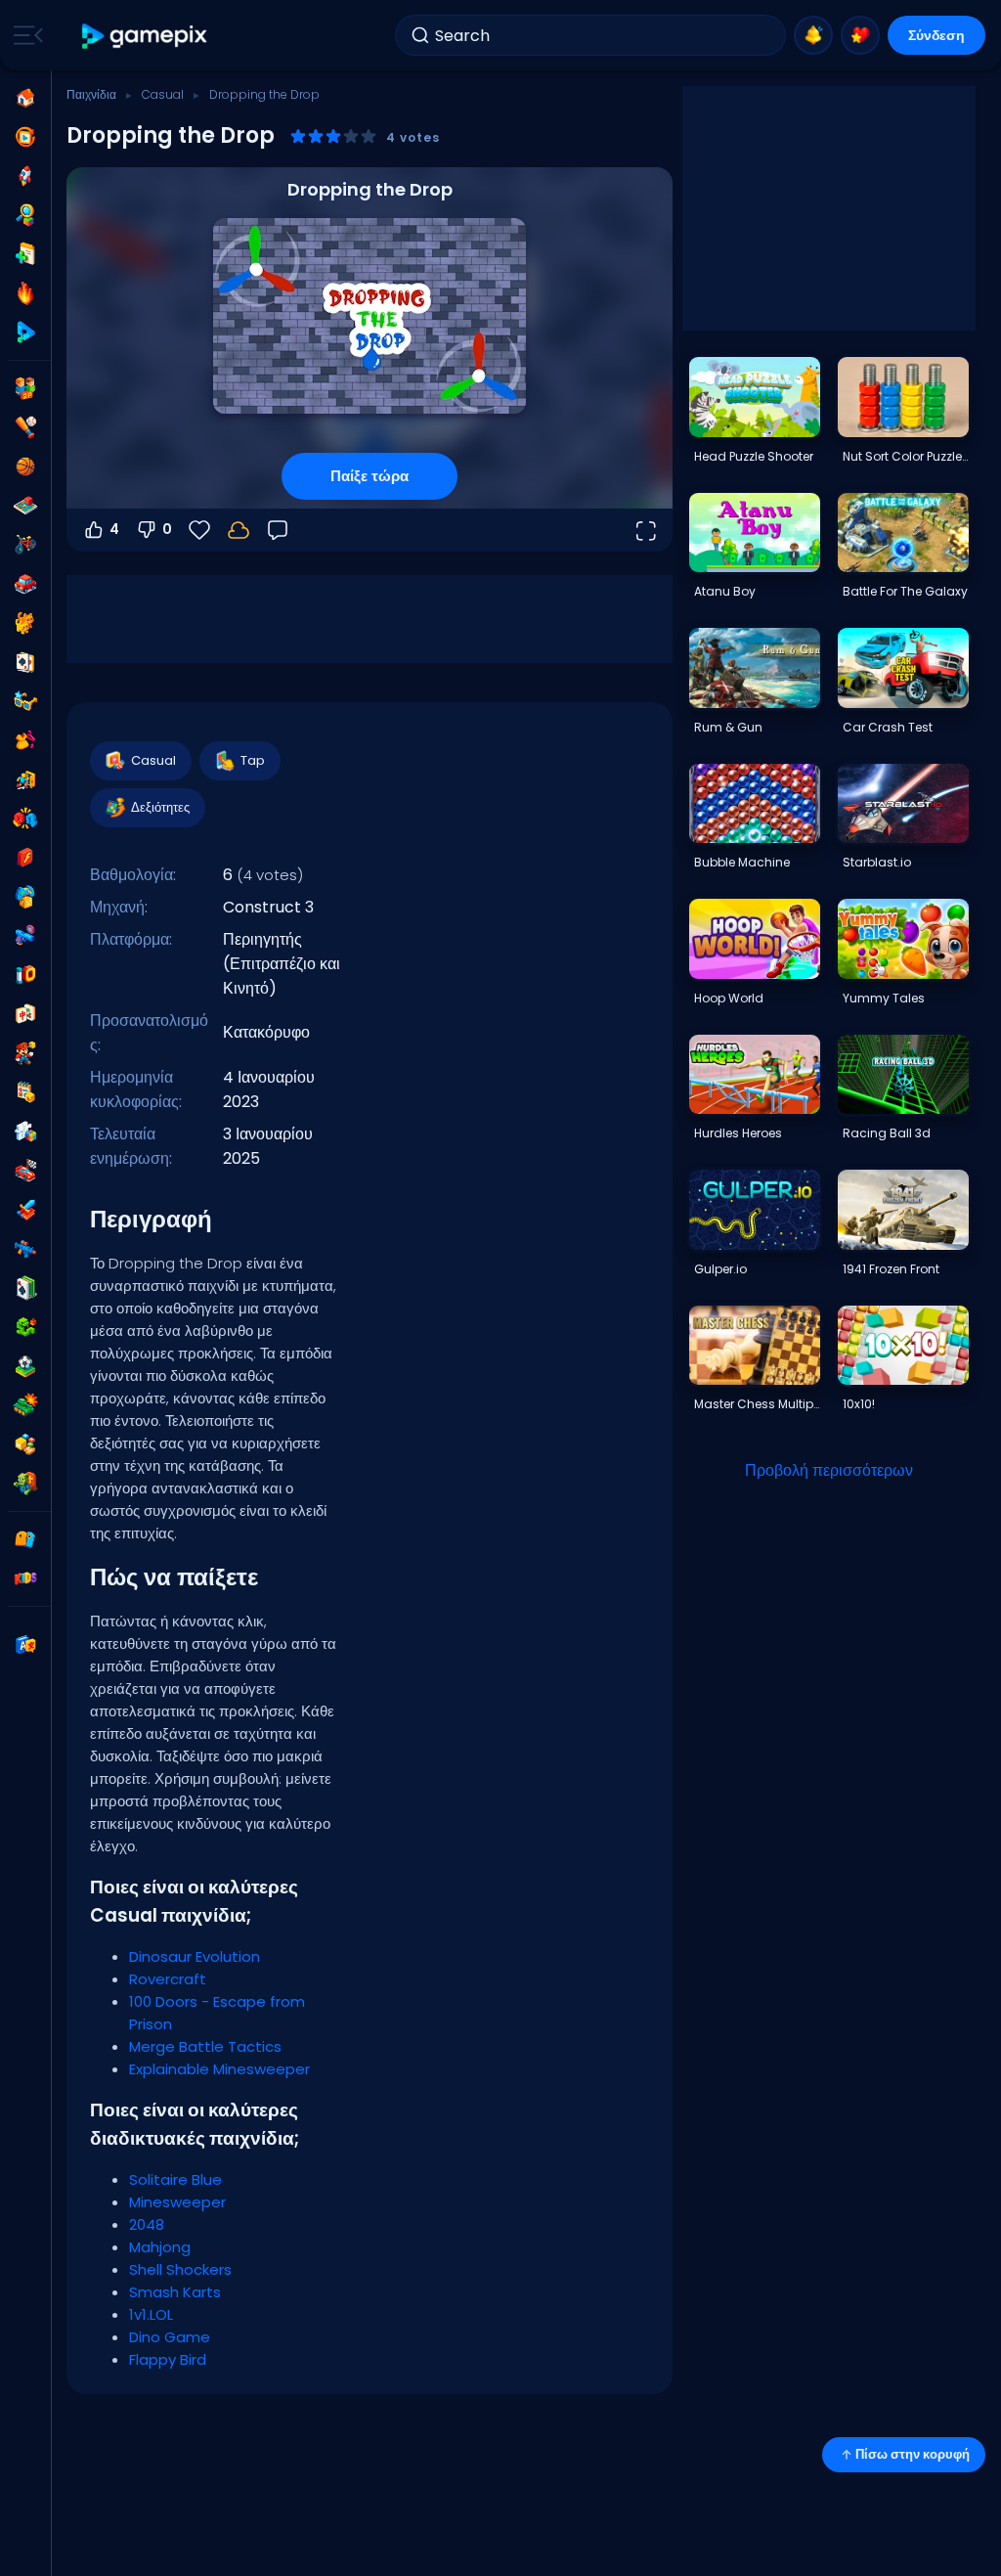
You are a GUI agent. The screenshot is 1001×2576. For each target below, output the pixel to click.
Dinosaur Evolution (195, 1956)
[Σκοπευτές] (25, 1249)
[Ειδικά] (25, 333)
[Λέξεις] (25, 1444)
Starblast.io (877, 862)
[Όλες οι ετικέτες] (25, 1539)
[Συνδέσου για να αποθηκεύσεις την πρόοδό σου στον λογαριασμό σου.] (239, 530)
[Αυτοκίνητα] (25, 584)
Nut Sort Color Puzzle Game (905, 456)
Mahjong (160, 2247)
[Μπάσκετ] (25, 466)
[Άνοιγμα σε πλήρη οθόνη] (645, 530)
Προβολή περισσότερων (829, 1470)
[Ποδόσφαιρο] (25, 1366)
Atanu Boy (725, 591)
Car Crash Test (888, 727)
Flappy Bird (168, 2359)
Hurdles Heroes (738, 1133)
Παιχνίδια (91, 94)
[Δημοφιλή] (25, 293)
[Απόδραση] (25, 779)
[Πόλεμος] (25, 1405)
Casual (163, 94)
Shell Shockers (180, 2269)
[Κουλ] (25, 701)
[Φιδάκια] (25, 1327)
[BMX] (25, 545)
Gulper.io (720, 1269)
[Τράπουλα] (25, 662)
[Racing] (25, 1171)
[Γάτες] (25, 623)
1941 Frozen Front (891, 1269)
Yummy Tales (884, 998)
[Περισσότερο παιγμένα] (25, 176)
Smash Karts (175, 2292)
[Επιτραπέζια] (25, 506)
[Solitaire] (25, 1288)
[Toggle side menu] (24, 35)
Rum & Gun (728, 727)
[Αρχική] (25, 98)
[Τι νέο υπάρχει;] (813, 35)
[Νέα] (25, 254)
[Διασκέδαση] (25, 897)
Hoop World (729, 998)
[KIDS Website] (25, 1578)
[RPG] (25, 1210)
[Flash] (25, 858)
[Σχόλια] (278, 530)
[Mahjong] (25, 1014)
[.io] (25, 975)
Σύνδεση (936, 35)
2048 (147, 2224)
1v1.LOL (151, 2314)
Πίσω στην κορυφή (913, 2454)
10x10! (859, 1404)
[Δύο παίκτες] (25, 388)
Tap (253, 760)
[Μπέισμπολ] (25, 427)
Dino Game (170, 2337)
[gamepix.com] (145, 36)
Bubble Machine (742, 862)
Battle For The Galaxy (905, 591)
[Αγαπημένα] (860, 35)
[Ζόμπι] (25, 1484)
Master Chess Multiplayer (757, 1404)
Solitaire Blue (175, 2179)
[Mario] (25, 1053)
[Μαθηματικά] (25, 1092)
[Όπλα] (25, 936)
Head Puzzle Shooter (754, 456)
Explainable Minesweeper (219, 2069)
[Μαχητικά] (25, 819)
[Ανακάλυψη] (25, 215)
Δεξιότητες (160, 807)
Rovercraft (168, 1979)
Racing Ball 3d (887, 1133)
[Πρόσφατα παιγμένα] (25, 137)
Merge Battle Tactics (205, 2046)
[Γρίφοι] (25, 1132)
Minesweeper (177, 2202)
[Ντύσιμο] (25, 740)
